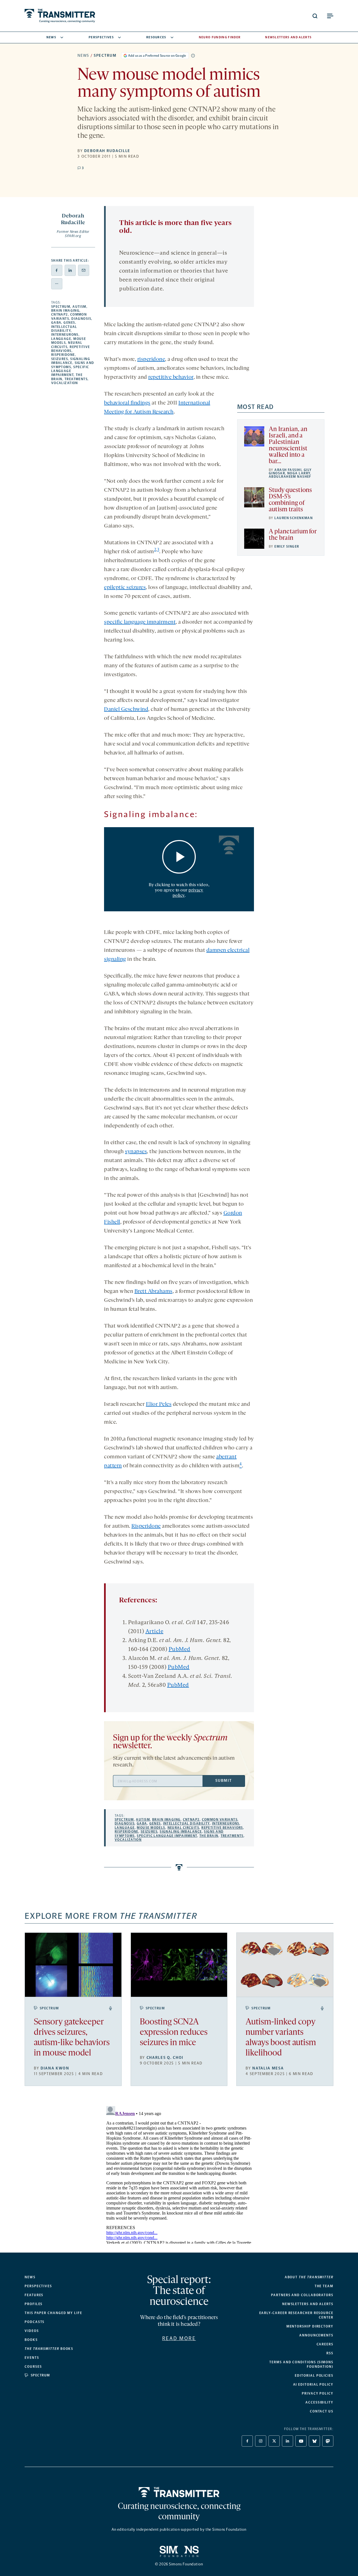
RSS (330, 2353)
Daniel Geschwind (126, 709)
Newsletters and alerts (308, 2304)
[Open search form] (315, 16)
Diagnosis (81, 319)
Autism (79, 307)
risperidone (151, 359)
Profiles (34, 2304)
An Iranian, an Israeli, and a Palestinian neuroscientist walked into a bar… (288, 446)
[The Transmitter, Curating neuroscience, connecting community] (60, 16)
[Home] (179, 2492)
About (309, 2277)
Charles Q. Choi (165, 2058)
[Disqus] (179, 2174)
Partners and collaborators (302, 2295)
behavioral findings (127, 403)
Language (61, 339)
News (51, 37)
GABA (56, 323)
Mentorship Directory (310, 2326)
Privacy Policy (318, 2393)
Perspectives (101, 37)
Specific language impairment (70, 371)
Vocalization (65, 383)
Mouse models (151, 1828)
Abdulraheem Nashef (290, 477)
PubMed (180, 1650)
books (49, 2349)
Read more (179, 2338)
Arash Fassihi (288, 470)
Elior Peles (159, 1404)
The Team (324, 2286)
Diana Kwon (55, 2068)
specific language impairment (140, 622)
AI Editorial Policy (313, 2385)
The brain (209, 1836)
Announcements (316, 2335)
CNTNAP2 (60, 314)
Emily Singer (287, 547)
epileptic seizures (125, 588)
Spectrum (105, 55)
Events (32, 2358)
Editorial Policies (314, 2376)
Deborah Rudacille (107, 151)
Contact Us (322, 2411)
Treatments (76, 379)
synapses (136, 1152)
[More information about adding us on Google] (193, 56)
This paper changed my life (53, 2313)
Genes (69, 323)
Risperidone (63, 355)
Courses (33, 2367)
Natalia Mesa (268, 2068)
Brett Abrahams (154, 1291)
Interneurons (65, 335)
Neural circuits (67, 345)
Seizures (60, 359)
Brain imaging (65, 311)
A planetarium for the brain (293, 535)
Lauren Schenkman (294, 518)
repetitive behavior (171, 377)
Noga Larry (299, 473)
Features (34, 2295)
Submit (223, 1781)
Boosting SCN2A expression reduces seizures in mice (174, 2033)
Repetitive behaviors (71, 349)
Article (155, 1632)
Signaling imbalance (71, 361)
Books (31, 2340)
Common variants (220, 1820)
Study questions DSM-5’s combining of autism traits (290, 500)
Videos (32, 2331)
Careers (325, 2344)
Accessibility (319, 2402)
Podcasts (35, 2322)
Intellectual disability (64, 329)
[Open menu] (330, 16)
